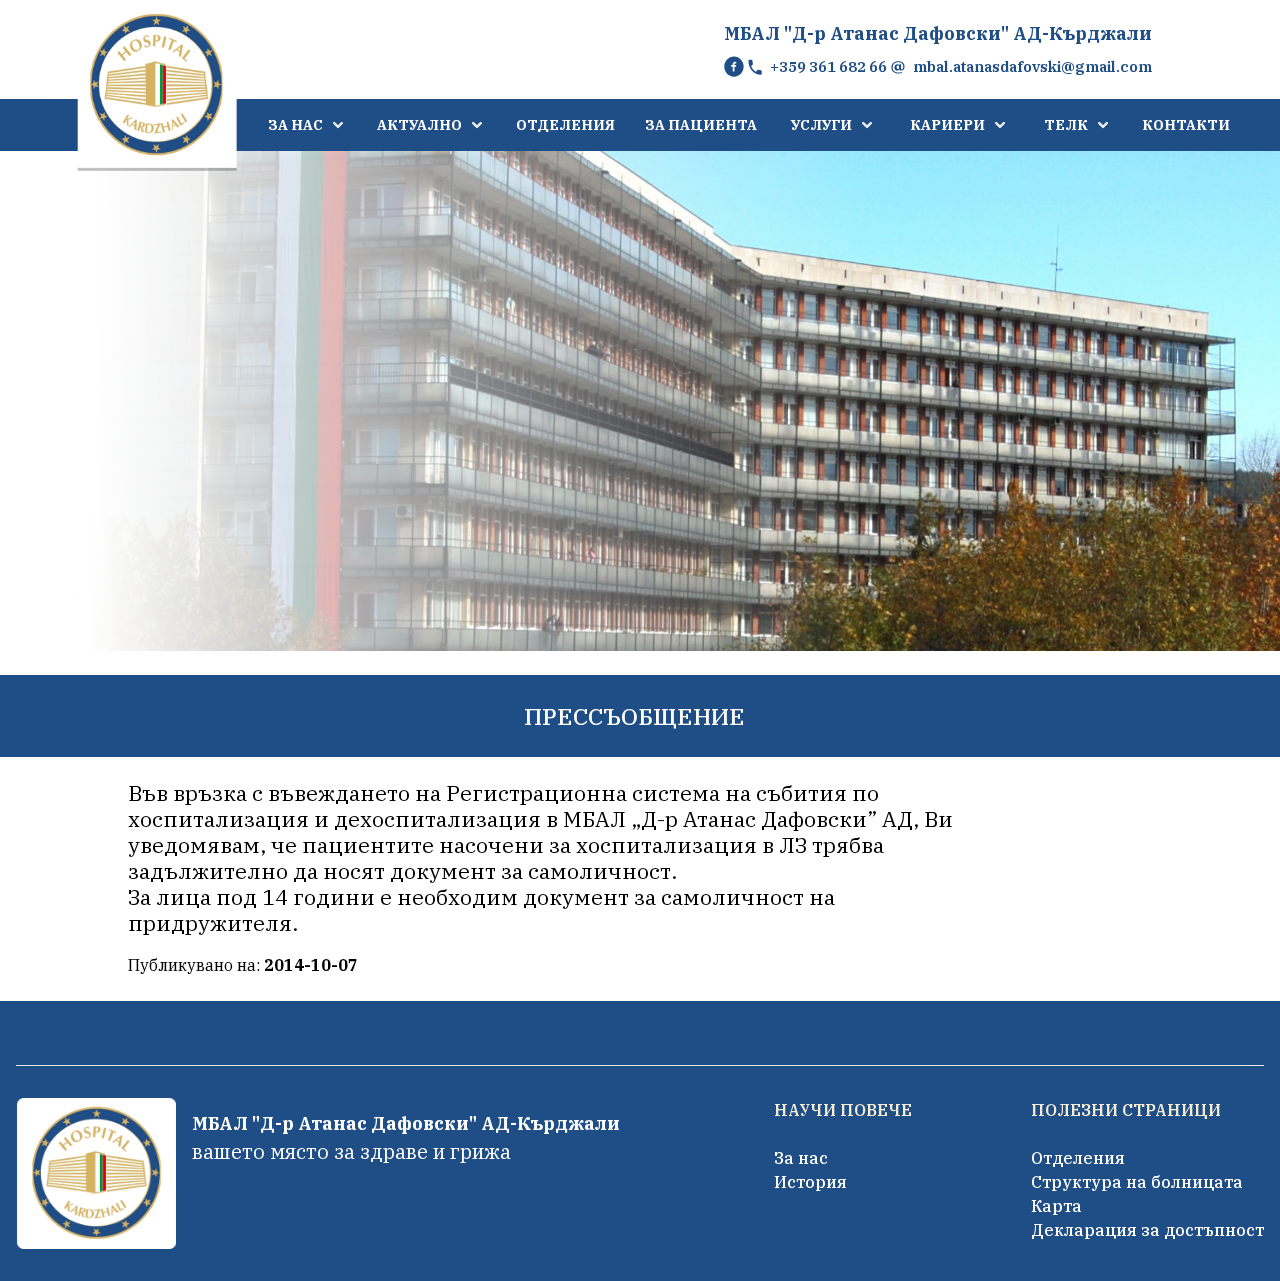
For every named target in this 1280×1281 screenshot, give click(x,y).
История (810, 1182)
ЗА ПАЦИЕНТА (701, 125)
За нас (801, 1158)
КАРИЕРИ (947, 125)
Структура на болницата (1137, 1182)
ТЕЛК (1066, 125)
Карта (1056, 1206)
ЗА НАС (295, 125)
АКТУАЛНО (419, 125)
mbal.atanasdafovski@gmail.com (1032, 66)
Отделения (1078, 1158)
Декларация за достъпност (1147, 1230)
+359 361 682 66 (828, 66)
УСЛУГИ (821, 125)
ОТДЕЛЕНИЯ (565, 125)
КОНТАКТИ (1186, 125)
